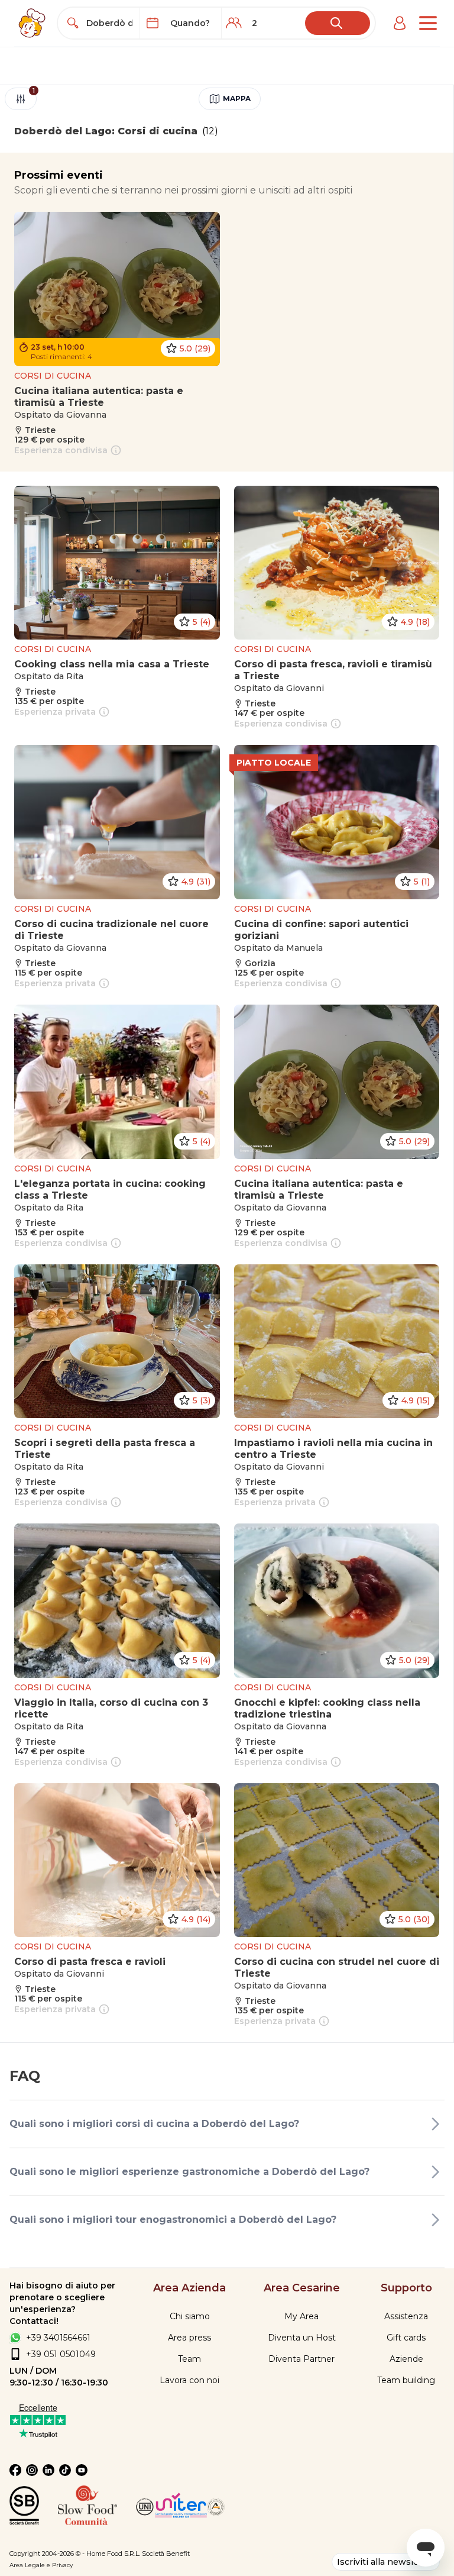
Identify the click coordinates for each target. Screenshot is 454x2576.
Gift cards (406, 2338)
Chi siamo (190, 2316)
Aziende (406, 2359)
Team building (406, 2380)
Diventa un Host (302, 2338)
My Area (301, 2316)
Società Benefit (166, 2554)
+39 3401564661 (58, 2338)
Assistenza (406, 2316)
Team (189, 2359)
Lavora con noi (189, 2380)
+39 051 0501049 (61, 2354)
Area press (189, 2338)
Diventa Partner (301, 2359)
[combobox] (109, 23)
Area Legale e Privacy (41, 2565)
